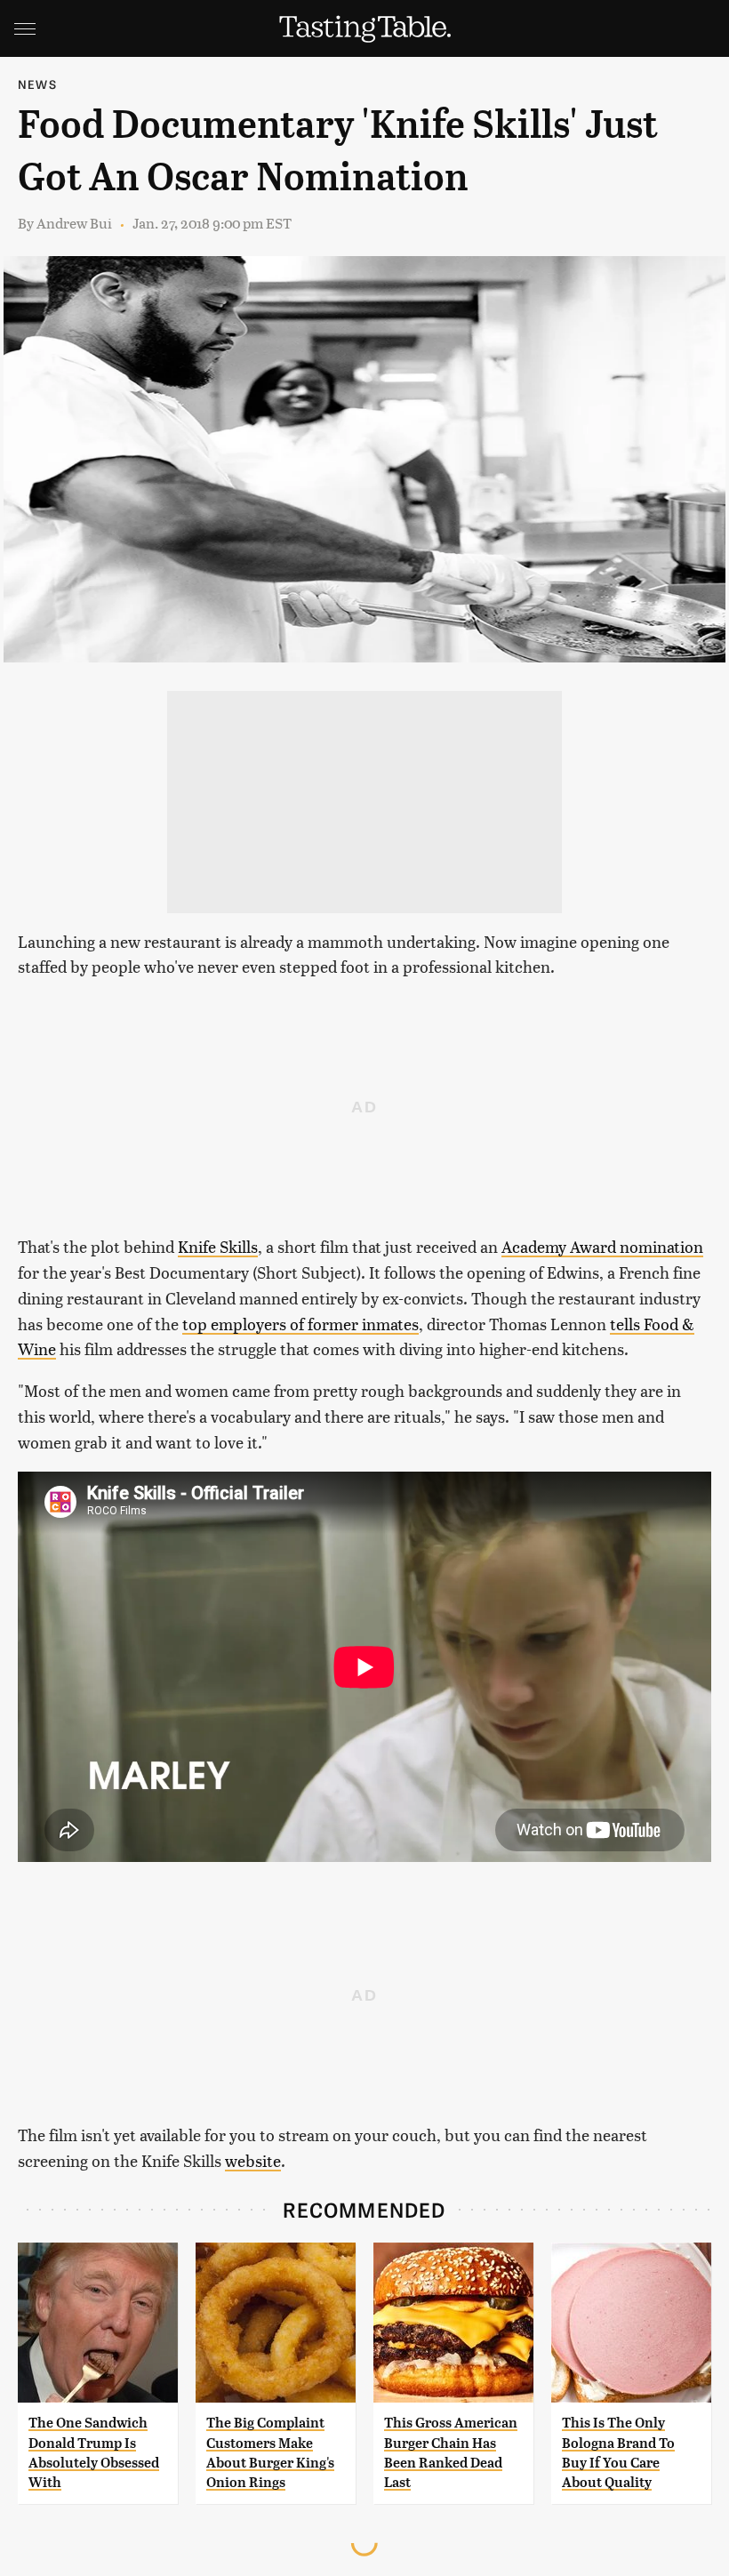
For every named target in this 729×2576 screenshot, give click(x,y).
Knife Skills (218, 1246)
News (37, 84)
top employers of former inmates (300, 1324)
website (253, 2160)
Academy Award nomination (602, 1246)
